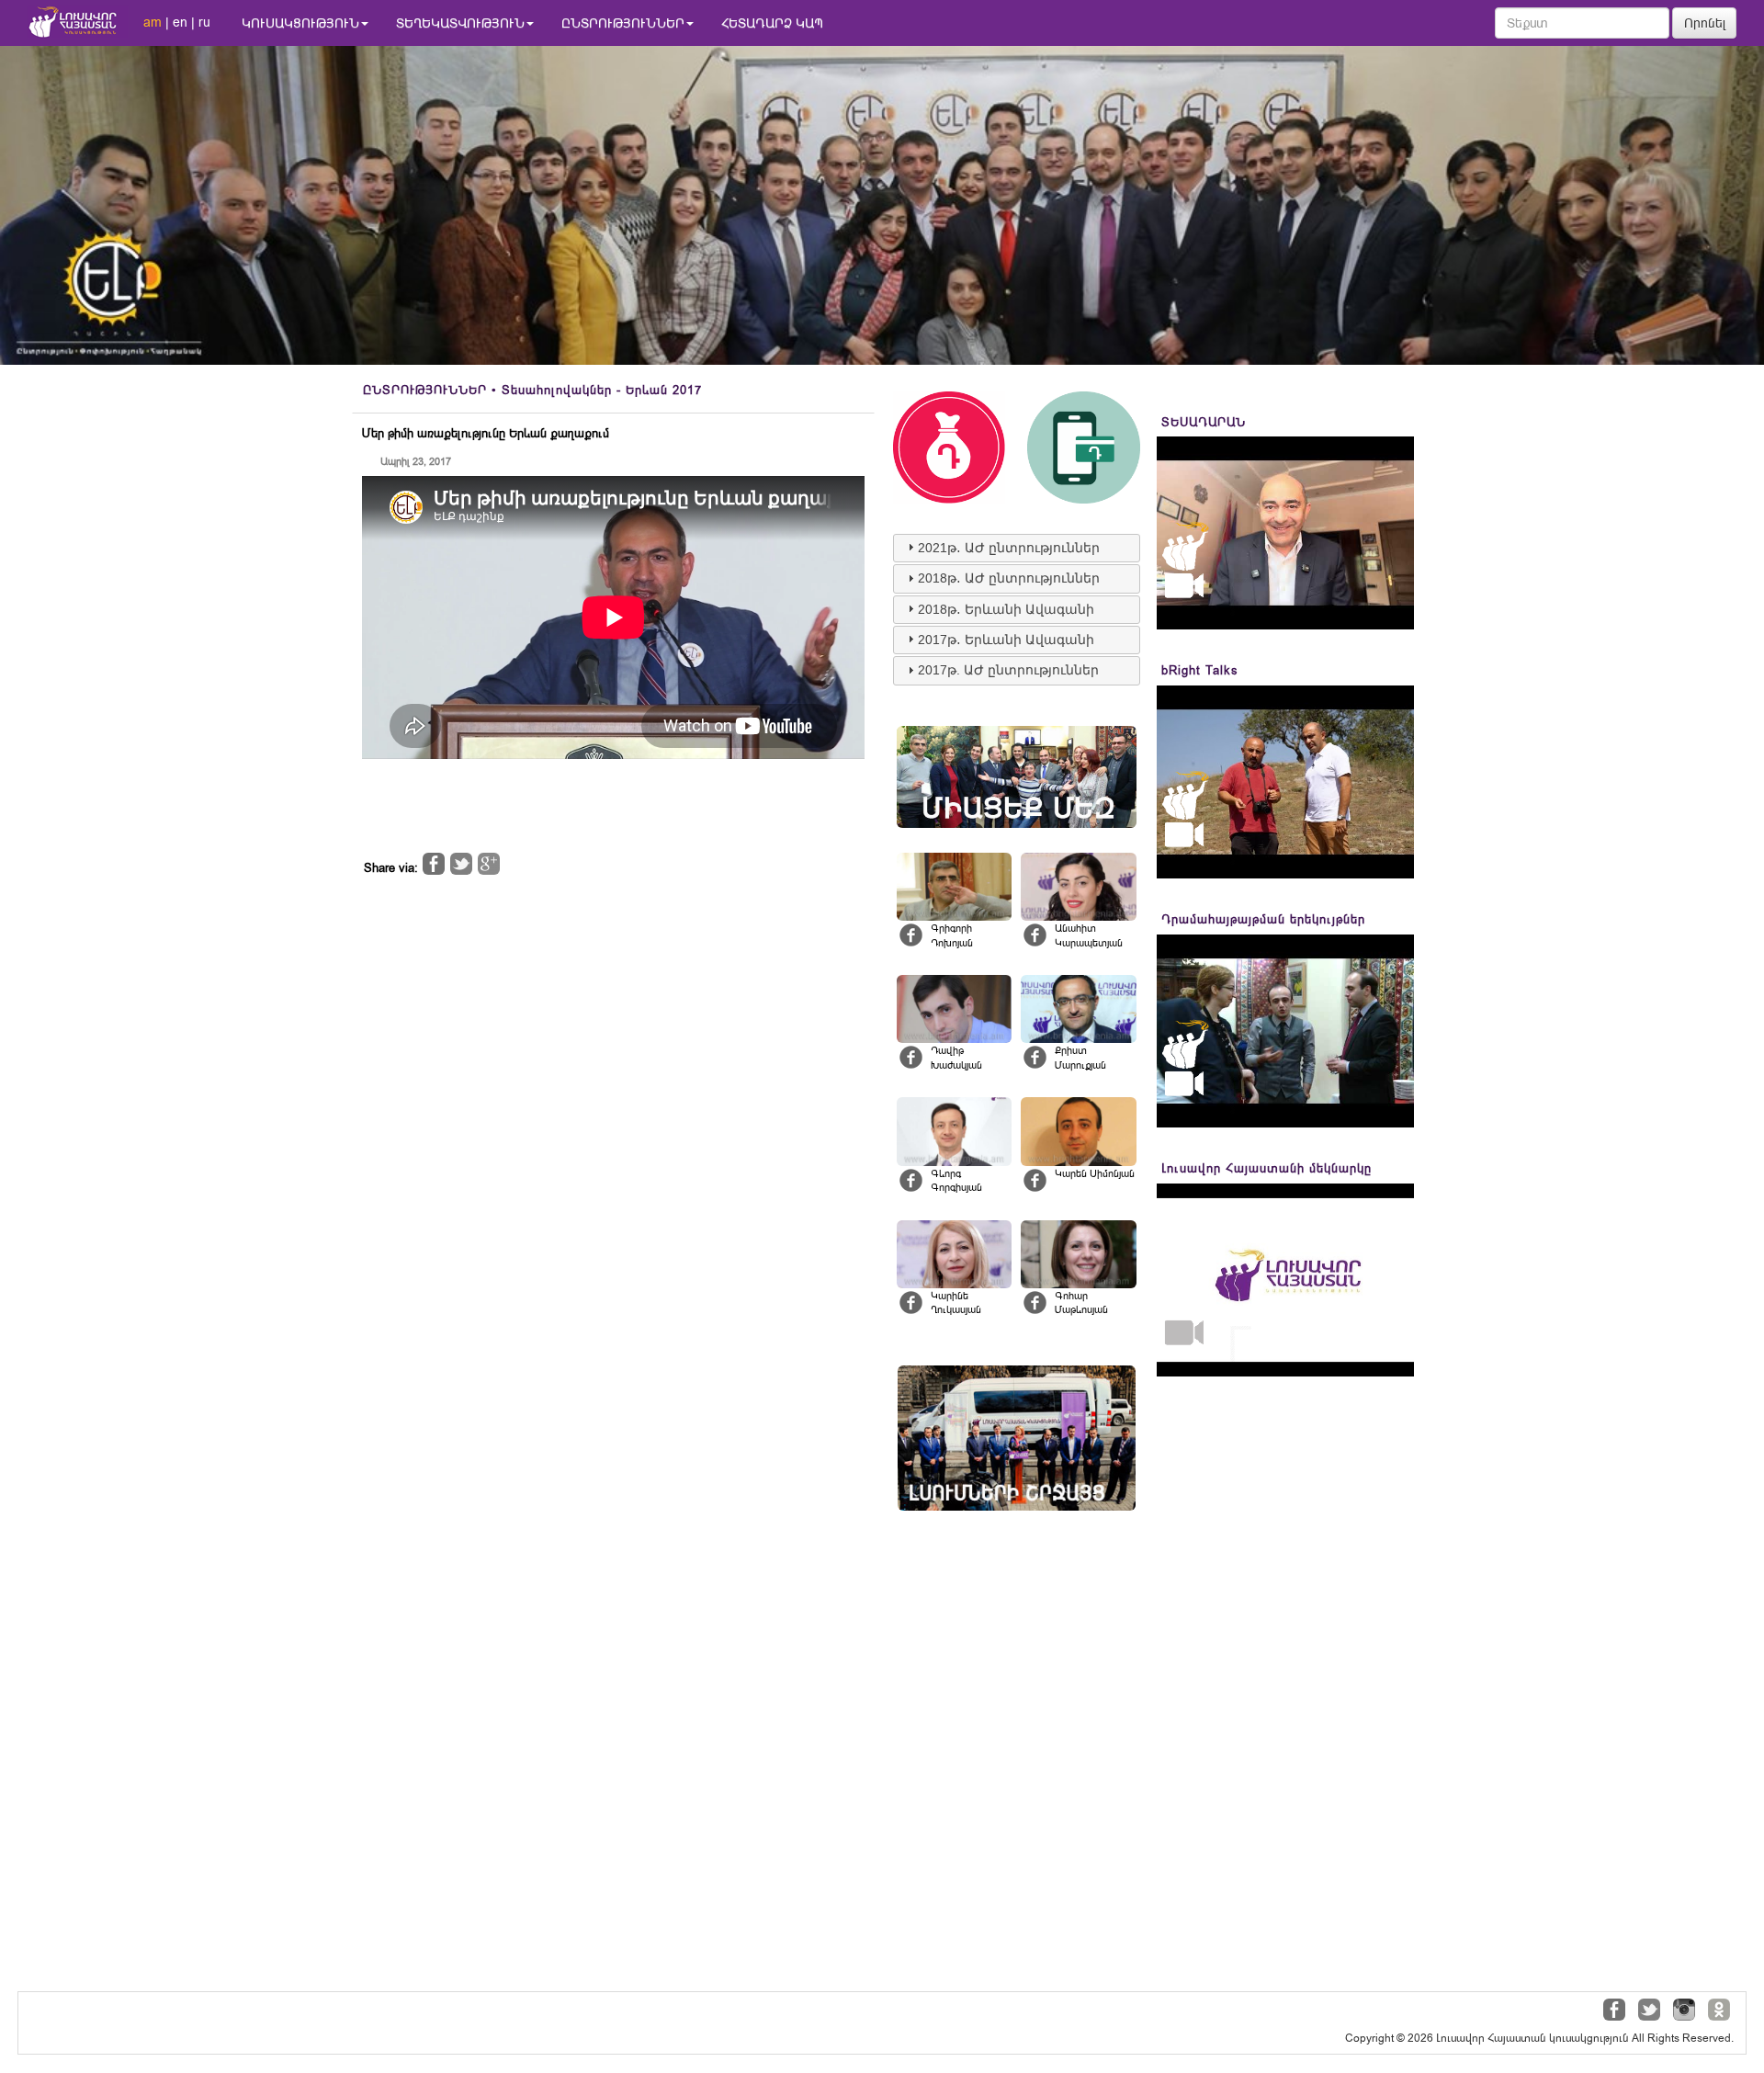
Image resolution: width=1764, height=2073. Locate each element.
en (180, 22)
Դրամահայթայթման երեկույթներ (1263, 919)
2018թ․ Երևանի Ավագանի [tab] (1006, 609)
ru (204, 22)
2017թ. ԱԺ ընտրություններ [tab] (1008, 670)
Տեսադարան (1204, 422)
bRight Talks (1200, 670)
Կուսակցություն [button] (300, 23)
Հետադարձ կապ (772, 23)
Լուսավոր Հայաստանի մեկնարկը (1266, 1168)
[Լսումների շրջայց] (1017, 1439)
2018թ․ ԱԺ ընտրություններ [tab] (1009, 578)
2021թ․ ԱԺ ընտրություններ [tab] (1009, 548)
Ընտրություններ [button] (623, 23)
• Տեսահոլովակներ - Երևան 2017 (532, 390)
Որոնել (1705, 23)
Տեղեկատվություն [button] (460, 23)
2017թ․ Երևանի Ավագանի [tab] (1006, 640)
